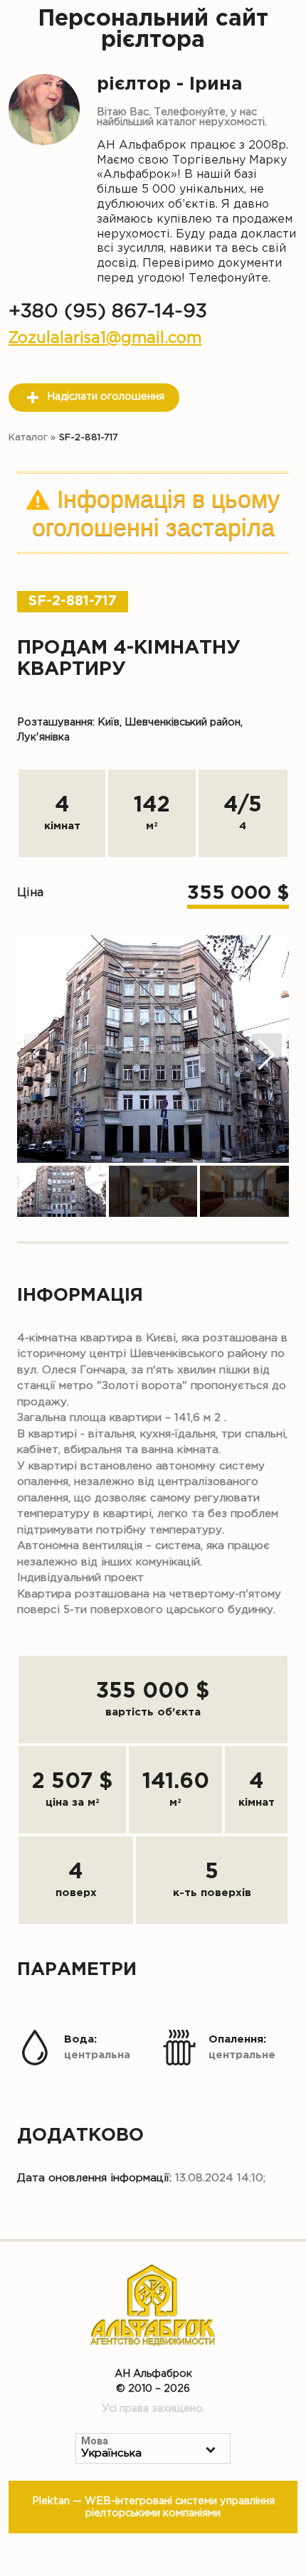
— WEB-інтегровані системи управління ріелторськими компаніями (153, 2507)
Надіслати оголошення (106, 396)
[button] (267, 1055)
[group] (153, 1049)
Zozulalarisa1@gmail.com (105, 338)
